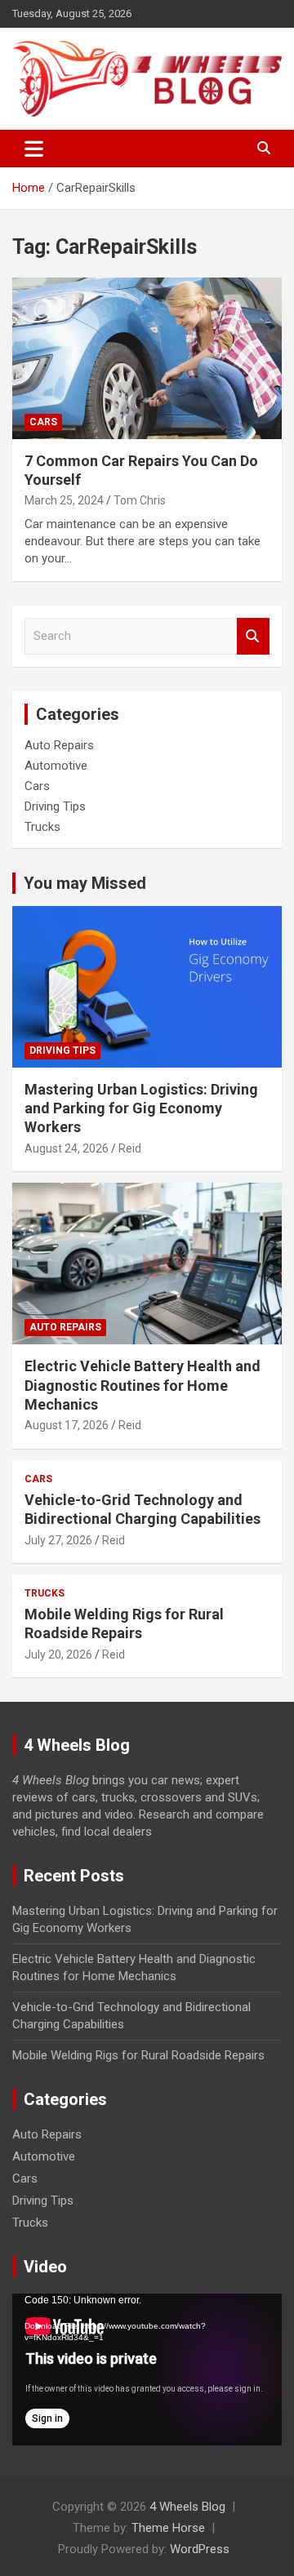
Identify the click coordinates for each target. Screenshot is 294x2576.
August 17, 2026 (67, 1425)
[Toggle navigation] (34, 149)
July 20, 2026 (58, 1654)
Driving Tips (55, 806)
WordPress (200, 2549)
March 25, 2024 (64, 500)
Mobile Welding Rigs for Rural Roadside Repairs (138, 2055)
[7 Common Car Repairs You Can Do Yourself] (147, 358)
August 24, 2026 (67, 1148)
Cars (43, 422)
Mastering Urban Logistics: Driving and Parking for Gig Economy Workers (141, 1108)
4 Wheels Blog (187, 2507)
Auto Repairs (59, 745)
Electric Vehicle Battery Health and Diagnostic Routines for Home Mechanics (143, 1385)
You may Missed (85, 883)
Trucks (42, 827)
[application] (147, 2369)
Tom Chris (140, 500)
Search (253, 636)
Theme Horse (168, 2528)
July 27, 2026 (58, 1540)
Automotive (56, 766)
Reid (130, 1148)
